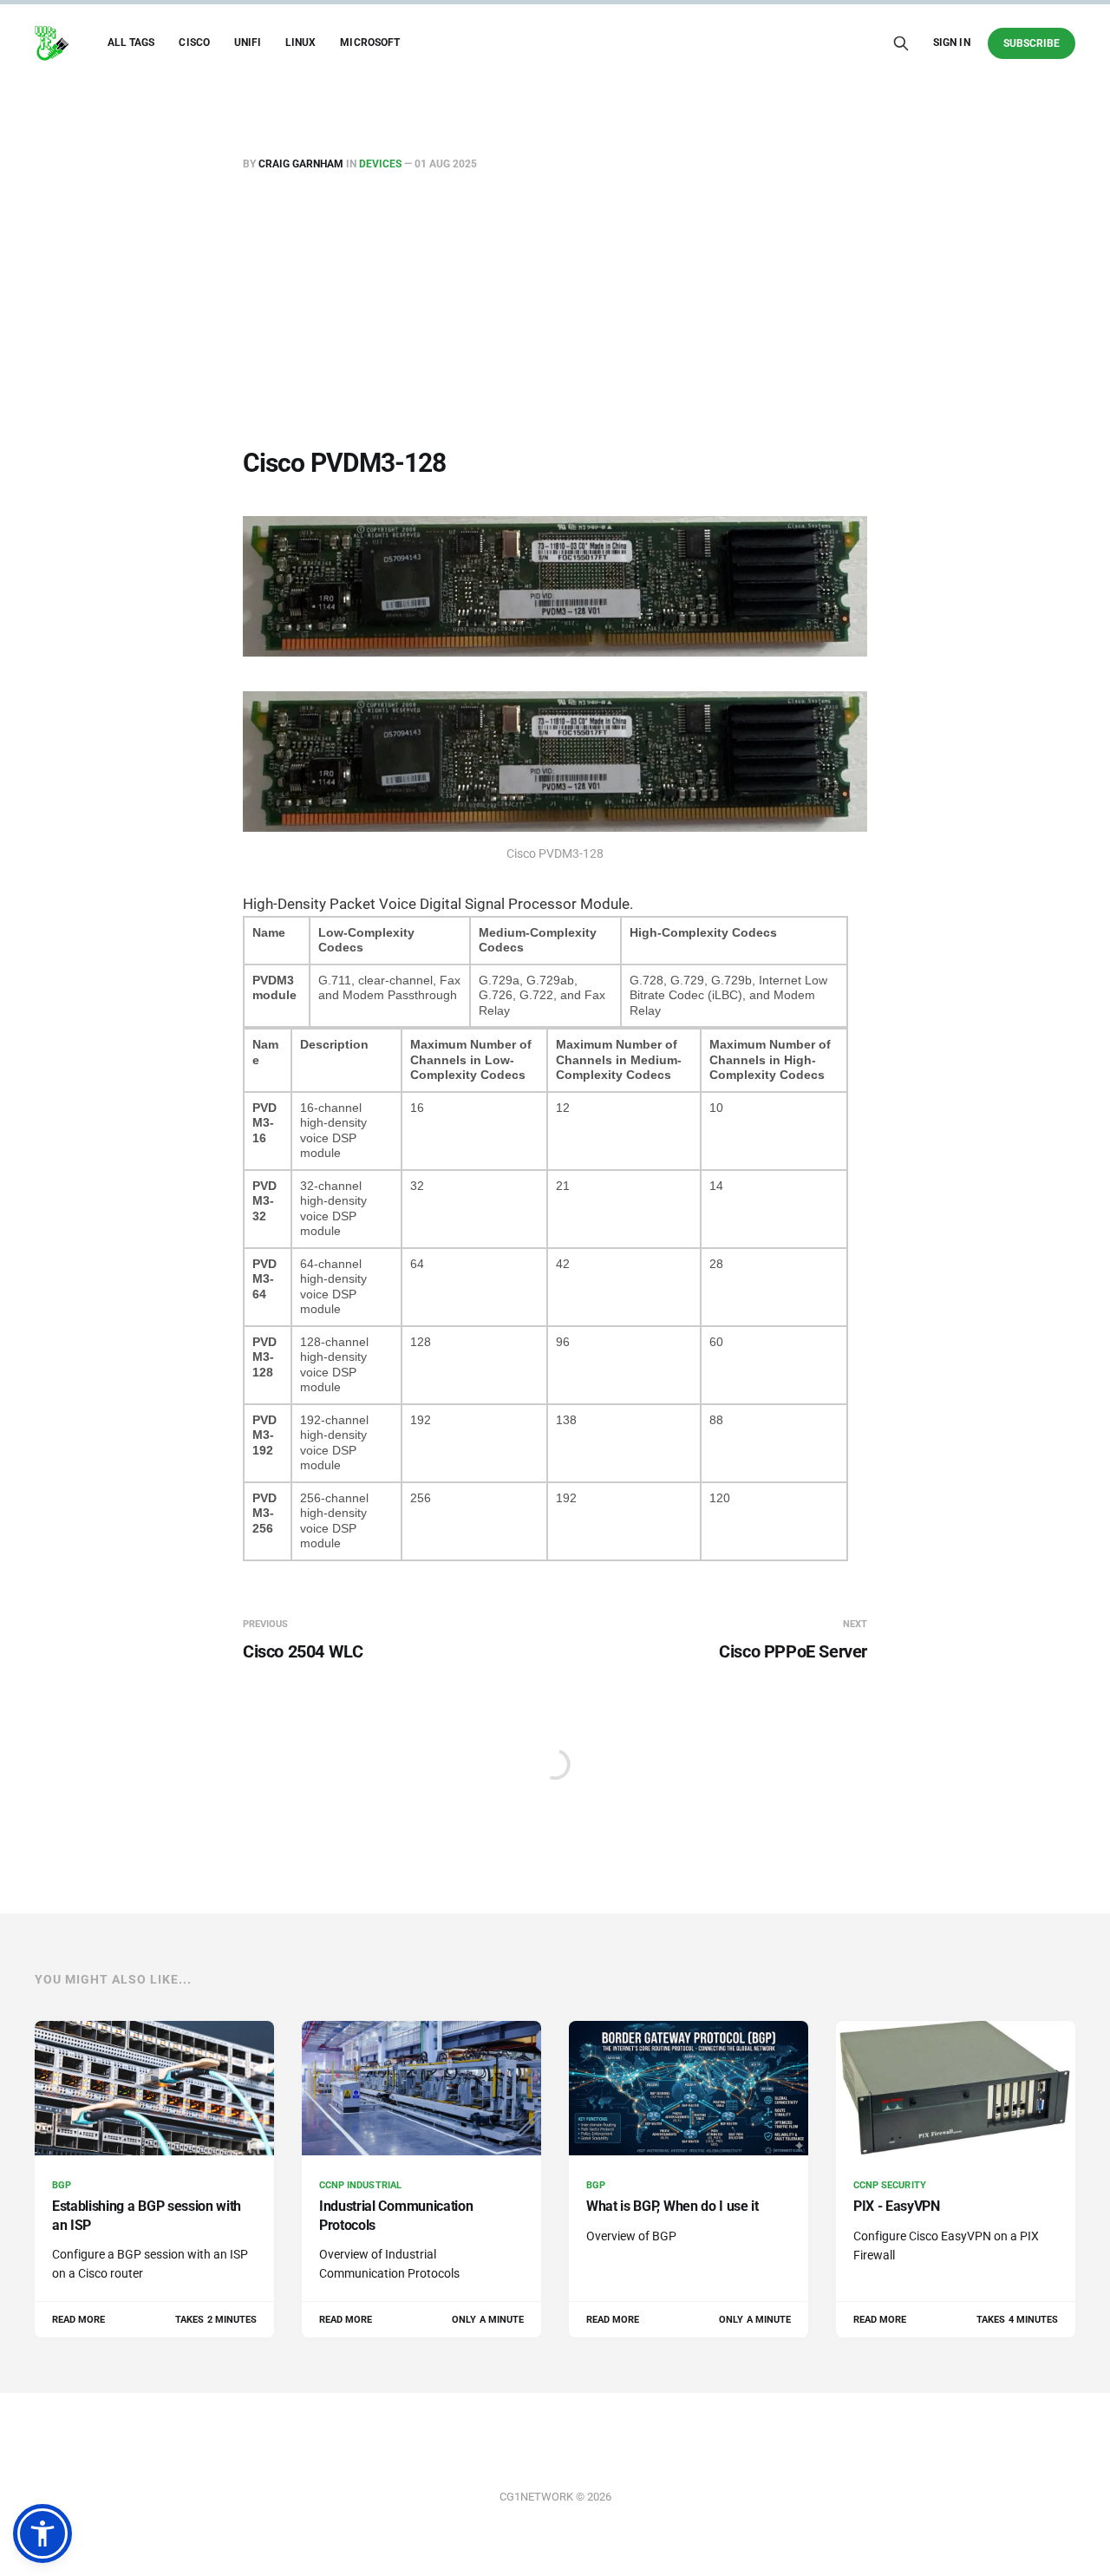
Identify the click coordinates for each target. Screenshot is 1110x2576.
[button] (42, 2534)
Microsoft (370, 42)
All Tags (131, 42)
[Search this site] (901, 43)
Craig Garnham (301, 164)
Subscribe (1032, 43)
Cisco (194, 42)
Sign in (951, 42)
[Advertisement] (555, 313)
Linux (300, 42)
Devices (380, 164)
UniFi (248, 42)
